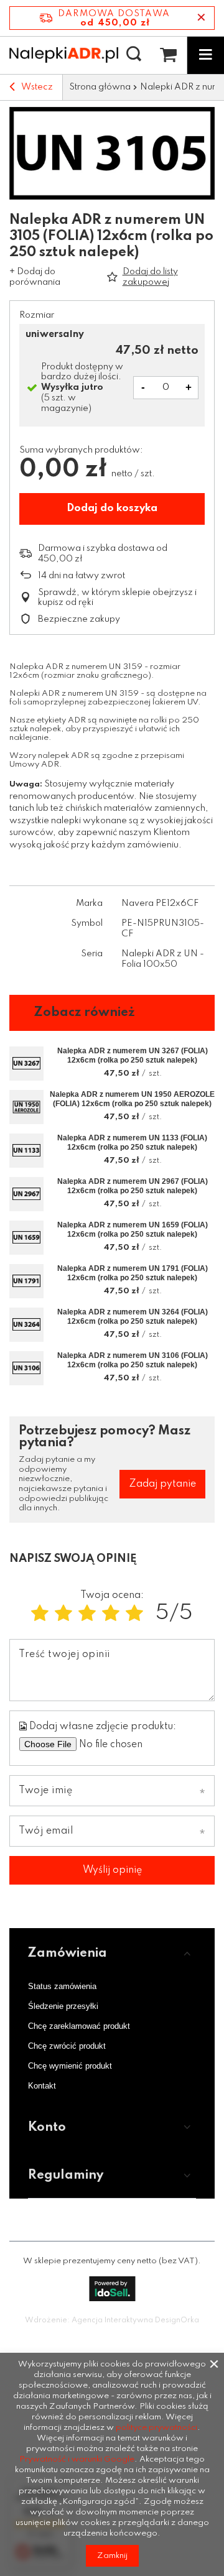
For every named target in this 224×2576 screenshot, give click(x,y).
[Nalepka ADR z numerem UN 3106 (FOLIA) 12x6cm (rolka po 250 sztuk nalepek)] (26, 1368)
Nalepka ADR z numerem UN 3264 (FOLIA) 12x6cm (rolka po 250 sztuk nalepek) (133, 1317)
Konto (47, 2128)
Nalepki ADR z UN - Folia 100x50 (163, 959)
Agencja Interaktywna (112, 2320)
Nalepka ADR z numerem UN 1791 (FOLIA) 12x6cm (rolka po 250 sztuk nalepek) (133, 1273)
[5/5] (134, 1614)
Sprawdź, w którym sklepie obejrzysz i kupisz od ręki (117, 598)
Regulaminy (66, 2176)
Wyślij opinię (112, 1870)
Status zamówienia (62, 1986)
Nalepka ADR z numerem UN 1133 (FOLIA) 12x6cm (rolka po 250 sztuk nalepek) (132, 1143)
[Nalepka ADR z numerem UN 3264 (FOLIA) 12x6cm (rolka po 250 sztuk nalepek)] (26, 1325)
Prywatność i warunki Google (77, 2459)
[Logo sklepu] (64, 55)
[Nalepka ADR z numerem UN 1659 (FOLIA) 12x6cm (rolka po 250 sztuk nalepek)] (26, 1238)
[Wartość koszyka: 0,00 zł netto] (168, 55)
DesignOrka (177, 2320)
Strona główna (100, 87)
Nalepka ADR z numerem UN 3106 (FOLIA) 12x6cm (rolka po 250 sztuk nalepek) (133, 1360)
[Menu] (205, 55)
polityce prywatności (156, 2428)
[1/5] (40, 1614)
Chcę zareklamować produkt (79, 2026)
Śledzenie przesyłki (63, 2006)
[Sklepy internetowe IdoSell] (112, 2289)
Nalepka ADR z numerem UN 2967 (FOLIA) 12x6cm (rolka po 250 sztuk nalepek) (133, 1186)
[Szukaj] (134, 55)
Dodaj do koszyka (112, 508)
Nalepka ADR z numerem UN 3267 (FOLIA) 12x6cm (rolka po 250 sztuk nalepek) (133, 1056)
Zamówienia (68, 1954)
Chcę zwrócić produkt (67, 2046)
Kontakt (42, 2086)
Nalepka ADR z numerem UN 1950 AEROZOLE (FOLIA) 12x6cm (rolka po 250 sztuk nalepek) (132, 1099)
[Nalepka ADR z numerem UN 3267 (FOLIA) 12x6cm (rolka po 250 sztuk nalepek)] (26, 1064)
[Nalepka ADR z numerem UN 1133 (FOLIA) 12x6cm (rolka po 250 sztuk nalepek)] (26, 1151)
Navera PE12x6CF (160, 903)
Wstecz (37, 87)
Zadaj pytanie (162, 1484)
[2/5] (63, 1614)
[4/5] (111, 1614)
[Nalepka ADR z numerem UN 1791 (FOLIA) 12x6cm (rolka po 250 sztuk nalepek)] (26, 1281)
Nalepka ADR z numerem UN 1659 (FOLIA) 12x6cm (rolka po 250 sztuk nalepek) (133, 1230)
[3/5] (87, 1614)
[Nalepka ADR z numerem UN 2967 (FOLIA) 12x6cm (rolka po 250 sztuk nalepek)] (26, 1194)
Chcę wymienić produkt (70, 2066)
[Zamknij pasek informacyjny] (201, 18)
